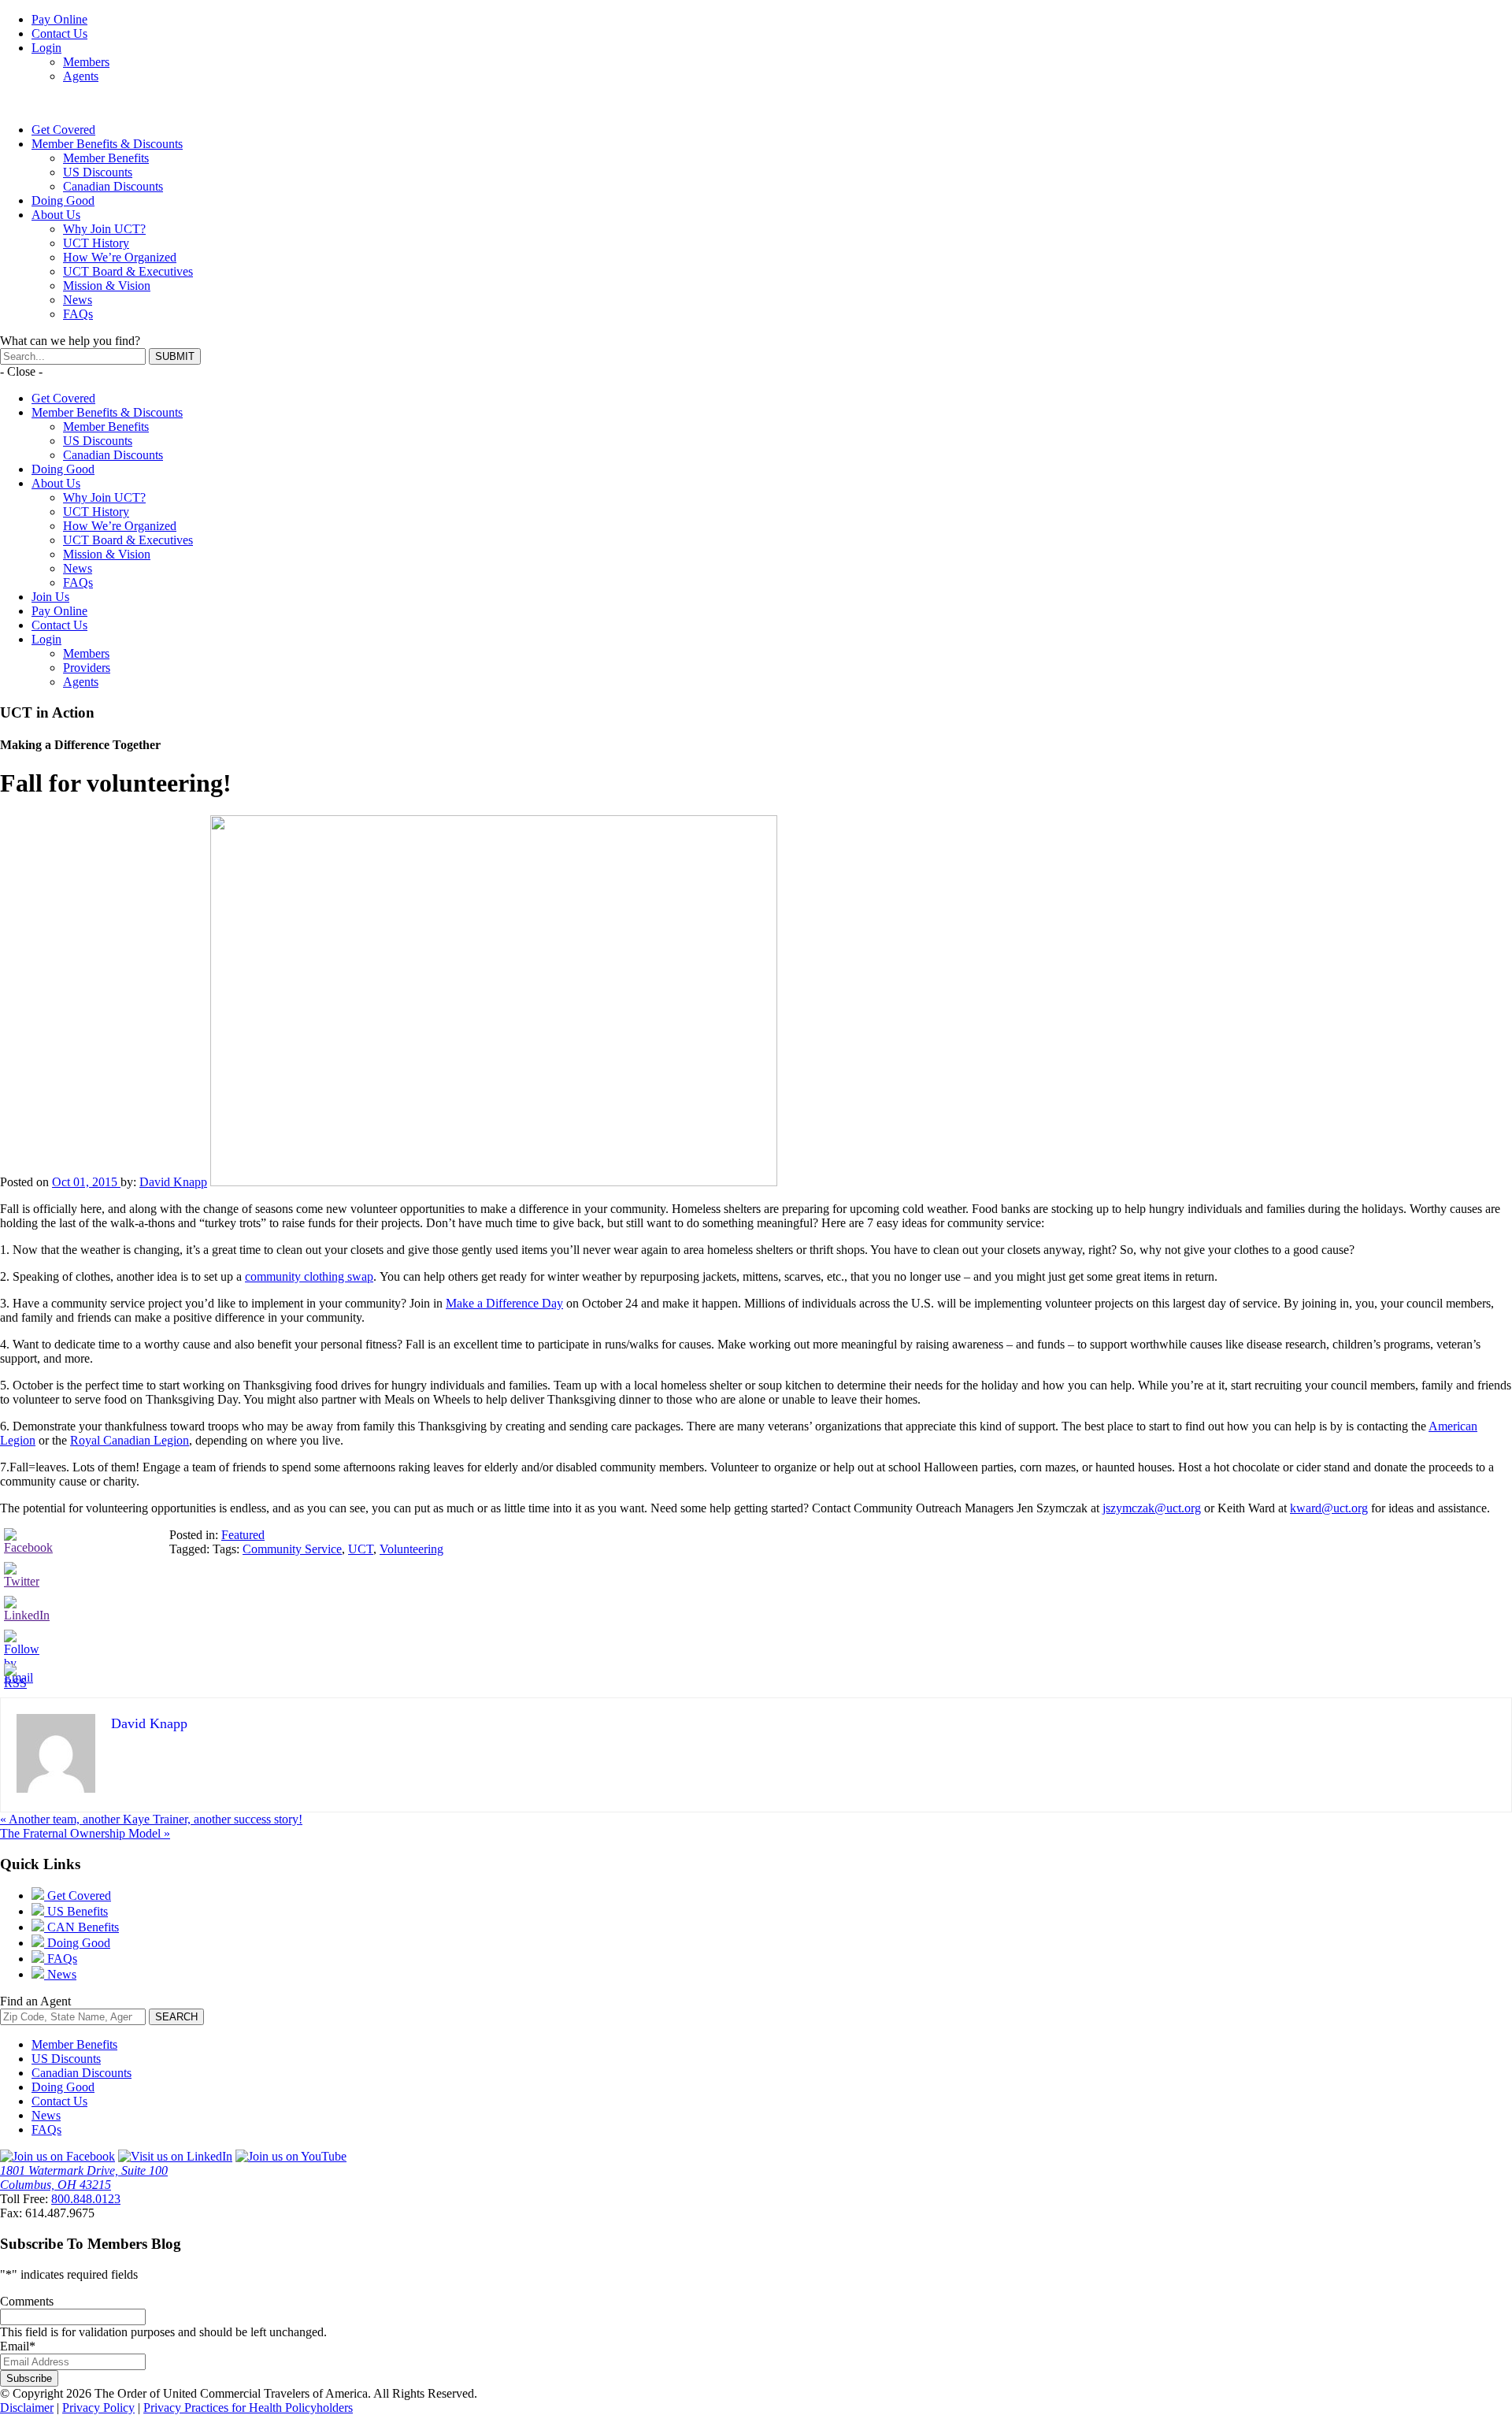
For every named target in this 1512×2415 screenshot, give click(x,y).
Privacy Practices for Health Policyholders (248, 2408)
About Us (56, 215)
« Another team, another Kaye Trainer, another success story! (151, 1819)
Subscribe (29, 2378)
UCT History (96, 243)
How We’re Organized (120, 257)
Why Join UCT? (104, 229)
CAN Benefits (82, 1927)
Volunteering (411, 1549)
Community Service (292, 1549)
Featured (243, 1535)
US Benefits (76, 1911)
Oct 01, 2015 (86, 1182)
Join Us (50, 597)
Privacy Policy (98, 2408)
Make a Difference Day (504, 1303)
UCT (361, 1549)
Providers (87, 668)
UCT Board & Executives (128, 271)
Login (46, 48)
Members (86, 62)
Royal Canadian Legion (130, 1440)
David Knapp (173, 1182)
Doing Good (63, 200)
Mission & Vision (107, 286)
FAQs (78, 314)
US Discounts (98, 172)
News (78, 300)
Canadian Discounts (113, 186)
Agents (81, 76)
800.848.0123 (86, 2199)
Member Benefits (106, 158)
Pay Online (59, 19)
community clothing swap (309, 1276)
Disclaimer (27, 2408)
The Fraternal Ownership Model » (85, 1833)
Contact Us (59, 33)
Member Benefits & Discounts (107, 144)
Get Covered (63, 130)
